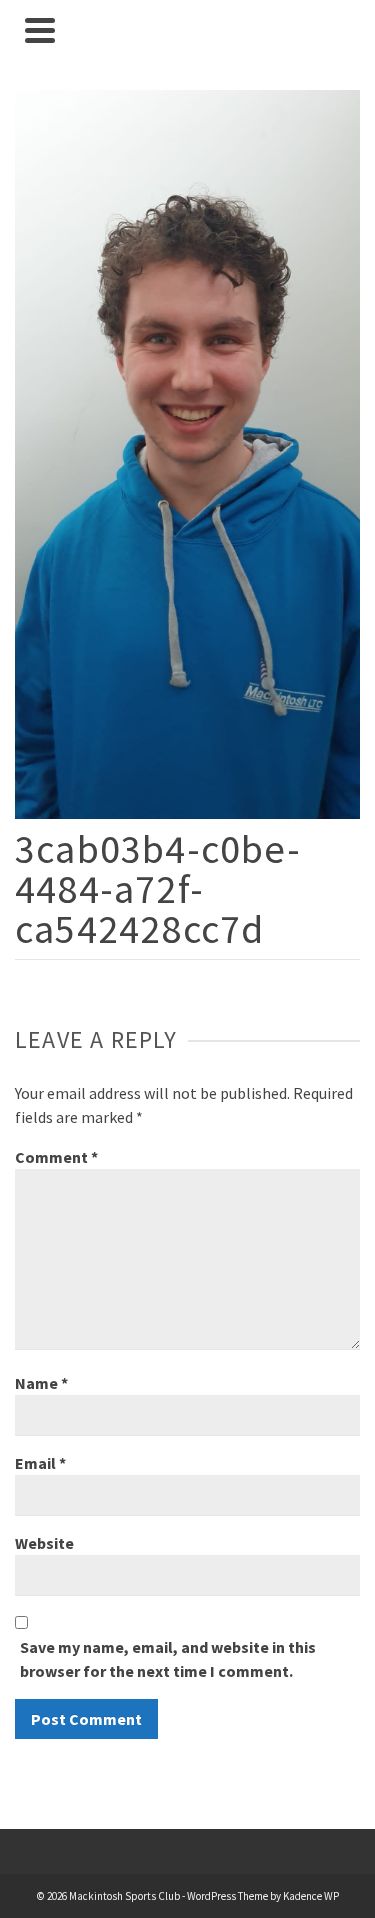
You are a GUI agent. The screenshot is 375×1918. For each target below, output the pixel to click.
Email (40, 1463)
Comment (56, 1157)
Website (44, 1543)
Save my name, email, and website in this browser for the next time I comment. (168, 1659)
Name (41, 1383)
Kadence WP (311, 1896)
